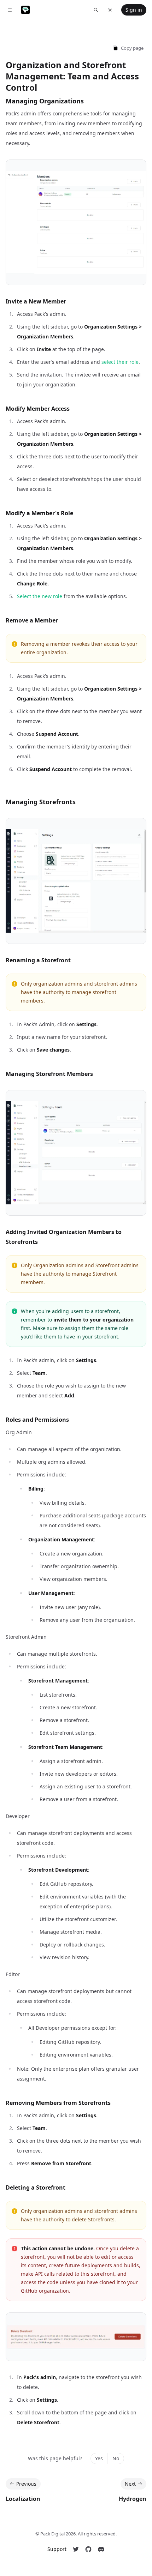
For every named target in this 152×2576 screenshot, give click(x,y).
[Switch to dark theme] (110, 10)
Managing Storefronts (41, 802)
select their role (120, 362)
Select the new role (40, 596)
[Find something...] (96, 10)
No (116, 2458)
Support (57, 2549)
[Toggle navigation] (10, 10)
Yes (99, 2458)
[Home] (25, 10)
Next (130, 2484)
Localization (23, 2499)
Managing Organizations (45, 101)
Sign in (134, 10)
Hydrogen (133, 2499)
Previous (26, 2484)
